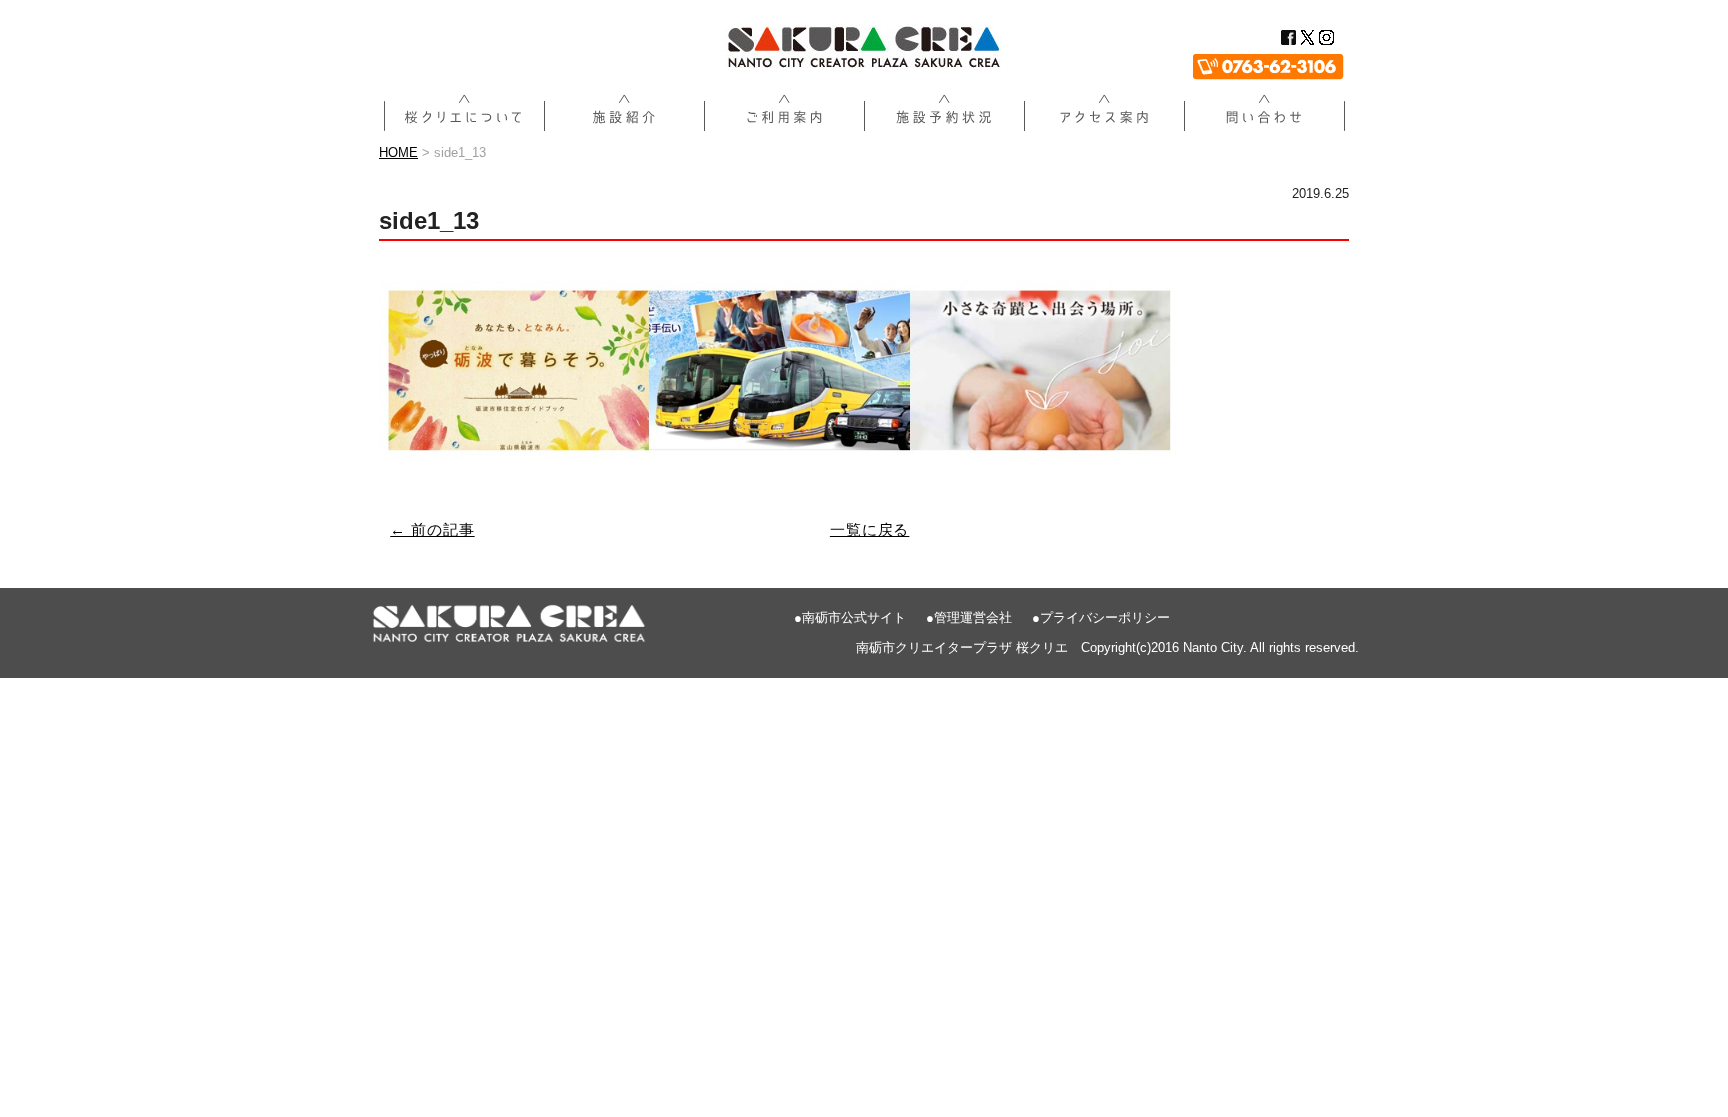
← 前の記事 (432, 529)
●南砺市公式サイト (850, 617)
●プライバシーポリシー (1101, 617)
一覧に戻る (870, 529)
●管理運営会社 (969, 617)
